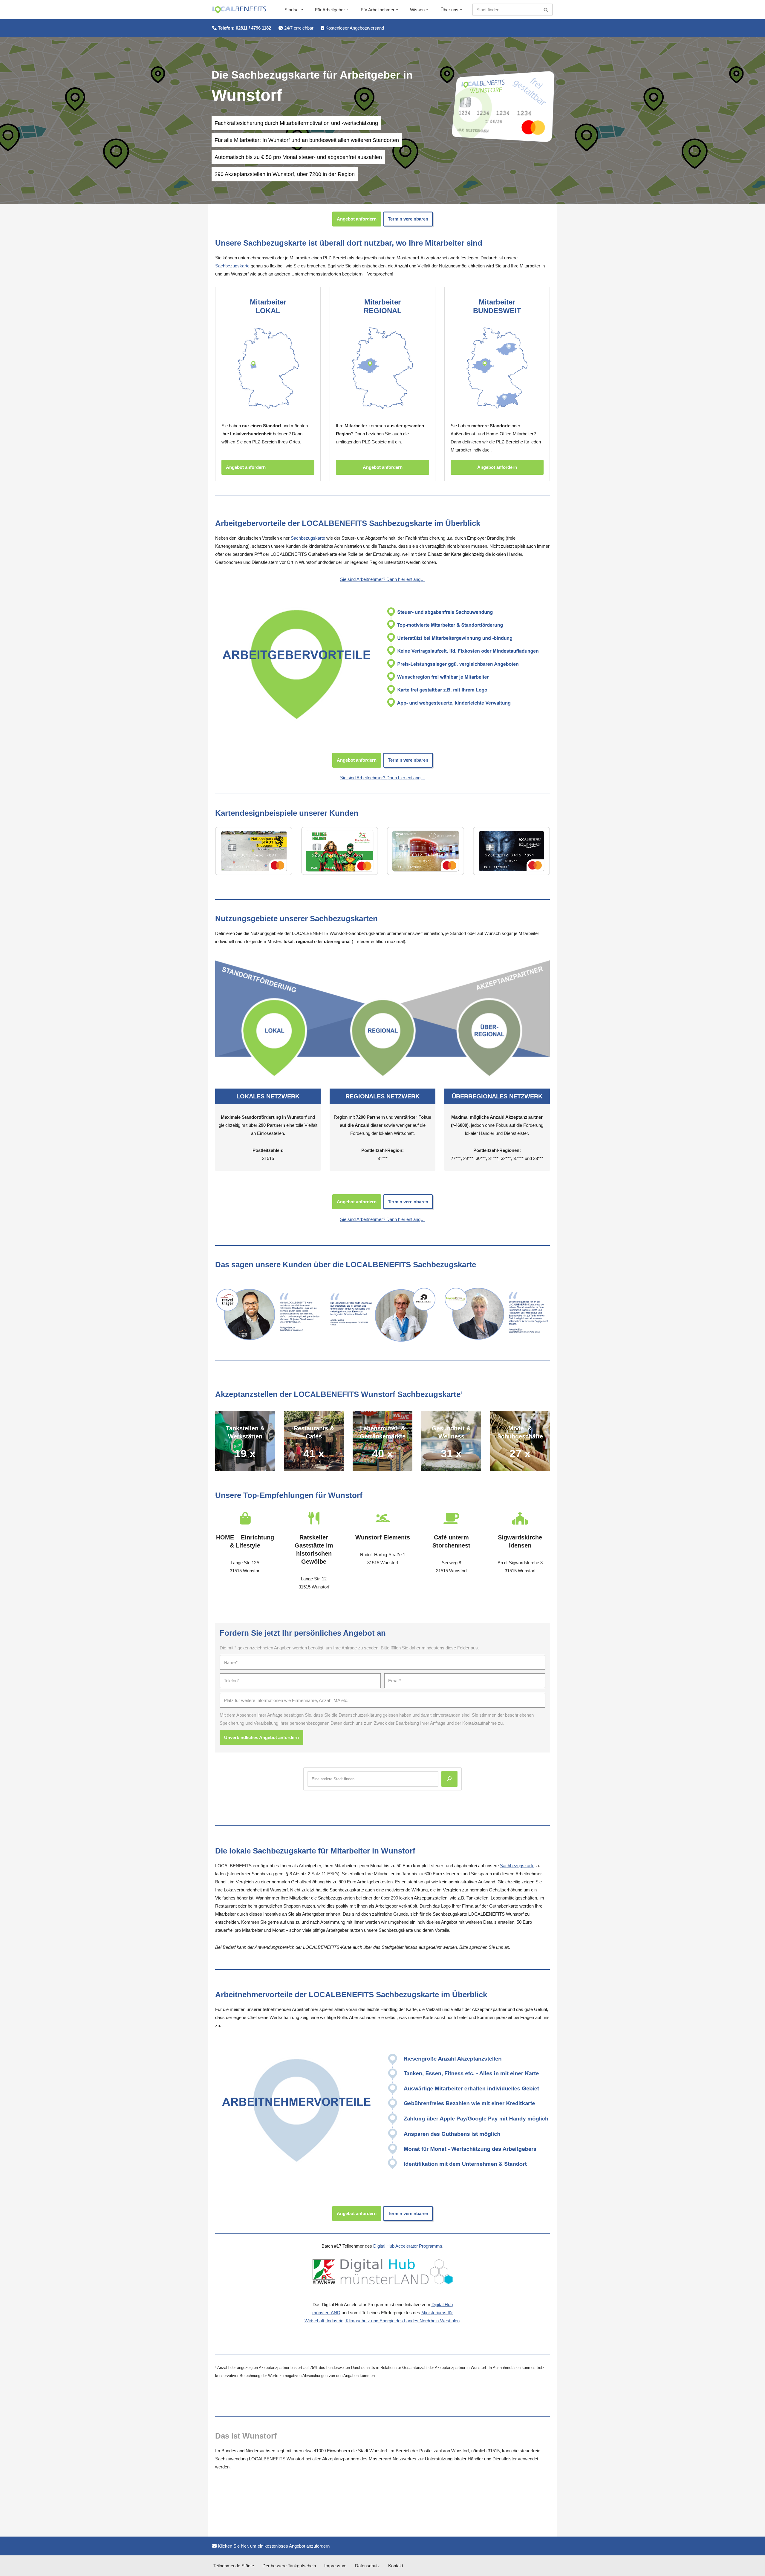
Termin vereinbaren (408, 219)
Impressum (335, 2566)
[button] (348, 10)
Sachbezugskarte (232, 266)
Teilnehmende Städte (234, 2566)
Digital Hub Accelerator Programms (408, 2246)
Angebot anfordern (357, 219)
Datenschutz (367, 2566)
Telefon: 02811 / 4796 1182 (244, 28)
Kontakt (396, 2566)
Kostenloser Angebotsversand (354, 28)
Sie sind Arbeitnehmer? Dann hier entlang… (382, 579)
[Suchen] (546, 10)
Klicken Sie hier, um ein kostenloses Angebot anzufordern (273, 2546)
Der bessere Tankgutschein (289, 2566)
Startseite (294, 10)
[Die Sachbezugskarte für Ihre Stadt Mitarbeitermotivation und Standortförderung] (239, 10)
